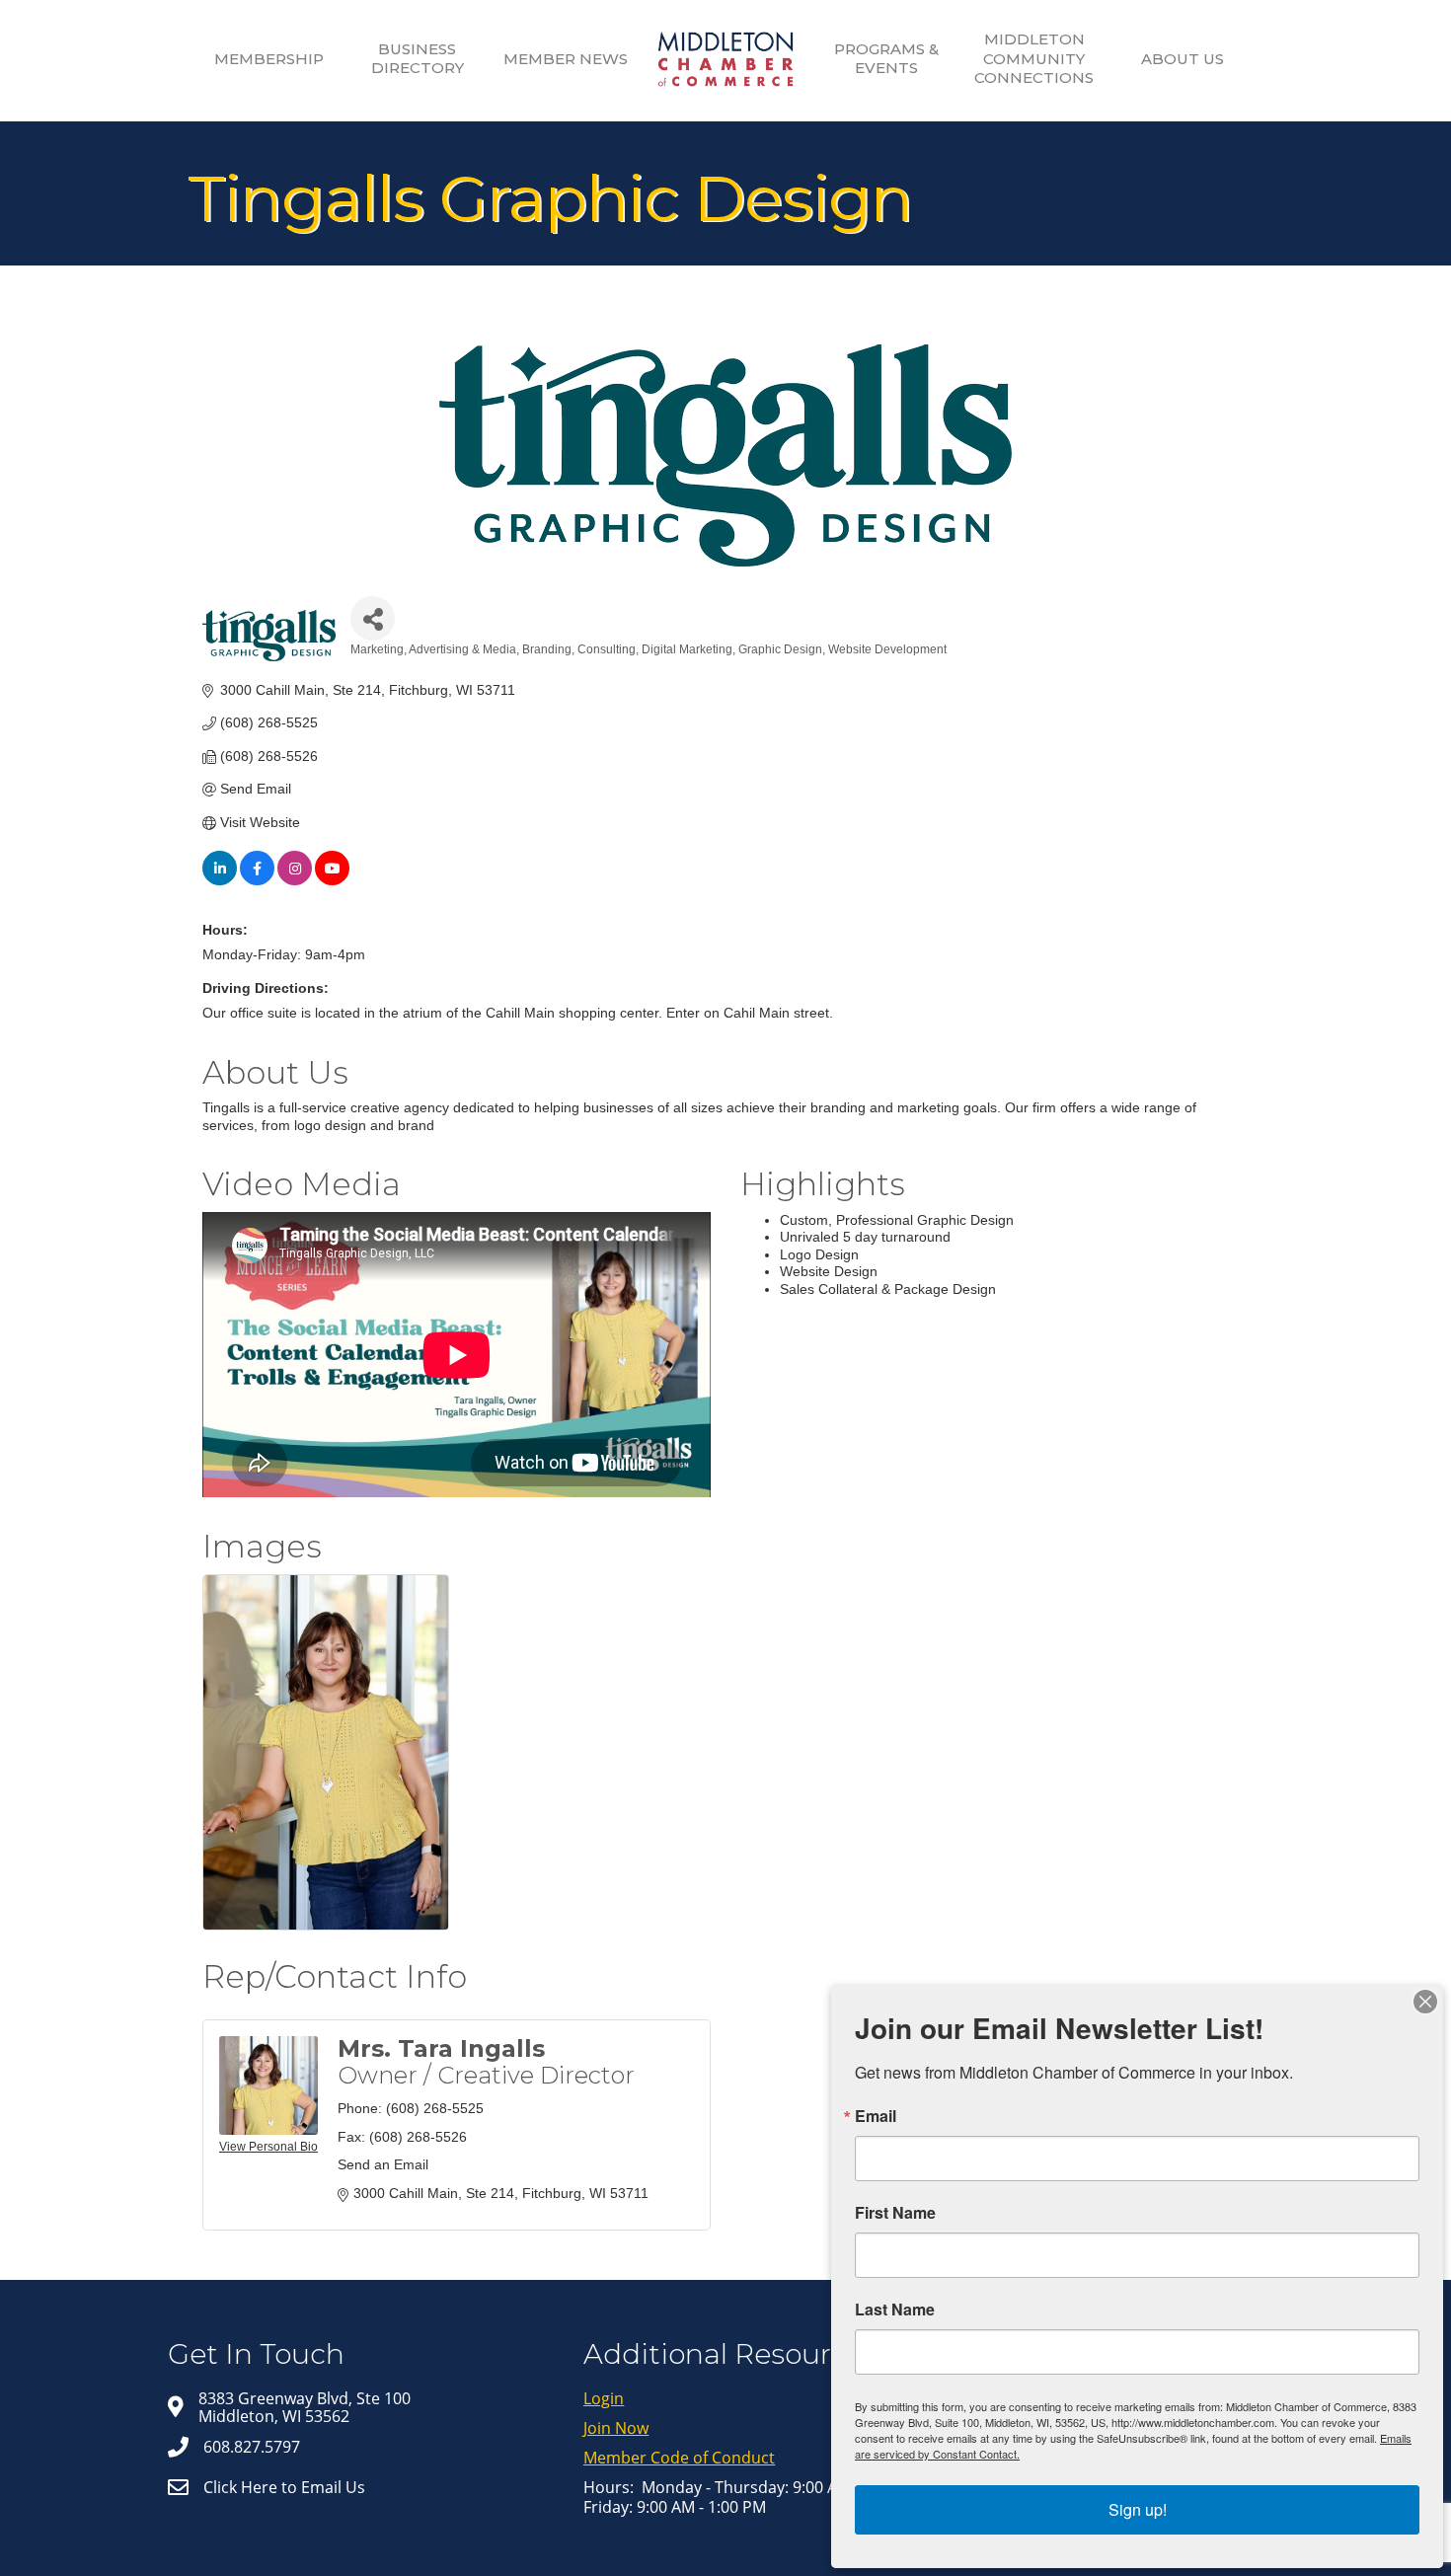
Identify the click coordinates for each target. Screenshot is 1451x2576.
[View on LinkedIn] (220, 880)
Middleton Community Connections (1034, 58)
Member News (566, 59)
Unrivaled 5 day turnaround (865, 1237)
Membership (269, 59)
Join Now (616, 2428)
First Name (895, 2213)
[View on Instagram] (295, 880)
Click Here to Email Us (284, 2487)
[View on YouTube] (332, 880)
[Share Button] (373, 618)
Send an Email (383, 2164)
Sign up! (1138, 2509)
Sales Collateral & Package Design (888, 1289)
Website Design (829, 1271)
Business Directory (418, 59)
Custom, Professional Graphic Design (897, 1220)
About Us (1183, 59)
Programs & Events (886, 59)
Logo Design (819, 1254)
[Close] (1425, 2002)
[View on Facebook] (257, 880)
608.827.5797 (252, 2447)
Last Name (895, 2310)
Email (876, 2116)
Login (604, 2398)
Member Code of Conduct (679, 2458)
